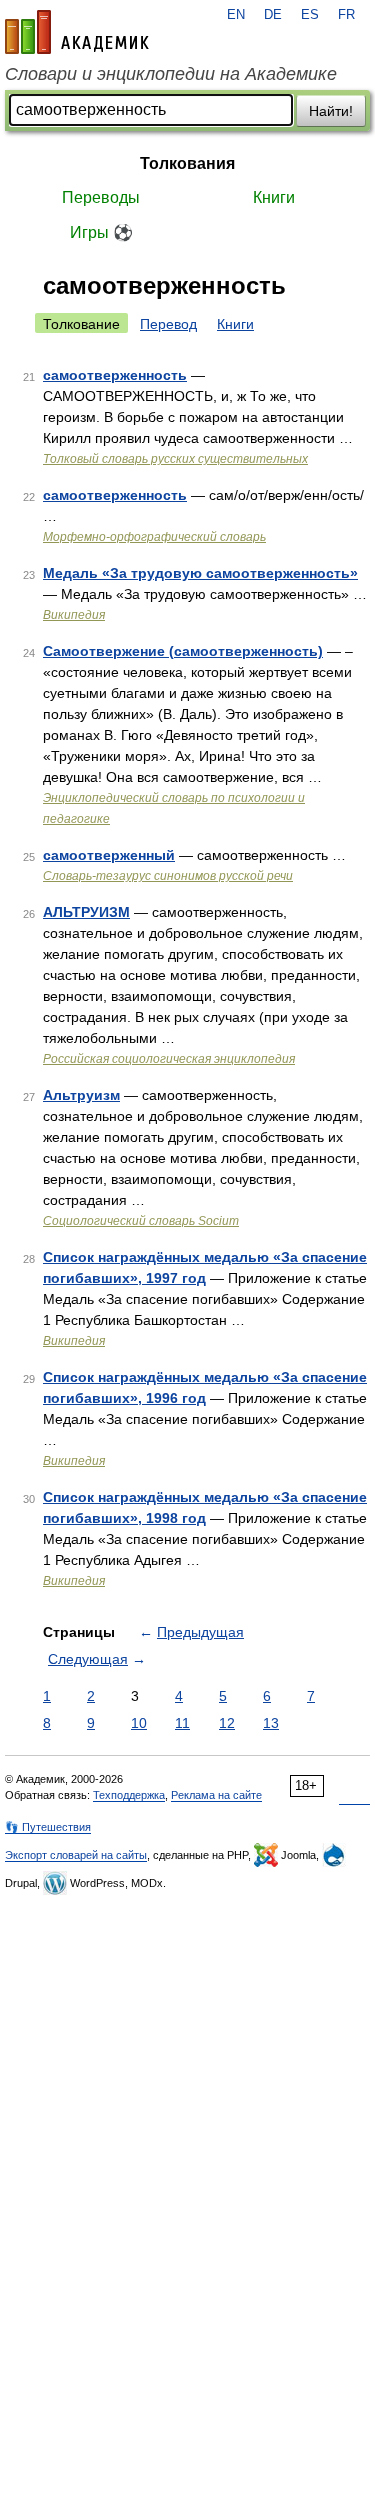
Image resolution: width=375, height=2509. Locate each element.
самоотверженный (109, 855)
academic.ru (77, 32)
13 (271, 1723)
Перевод (168, 324)
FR (346, 15)
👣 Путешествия (48, 1827)
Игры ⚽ (101, 232)
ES (310, 15)
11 (182, 1723)
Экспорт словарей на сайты (76, 1855)
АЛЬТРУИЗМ (86, 912)
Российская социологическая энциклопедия (169, 1059)
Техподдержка (129, 1795)
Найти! (331, 111)
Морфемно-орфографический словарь (154, 537)
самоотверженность (115, 375)
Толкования (187, 163)
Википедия (74, 615)
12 (227, 1723)
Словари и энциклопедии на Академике (171, 74)
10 (139, 1723)
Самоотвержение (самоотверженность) (183, 651)
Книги (274, 197)
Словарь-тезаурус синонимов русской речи (168, 876)
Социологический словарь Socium (141, 1221)
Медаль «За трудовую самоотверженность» (200, 573)
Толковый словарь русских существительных (175, 459)
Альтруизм (81, 1095)
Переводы (101, 197)
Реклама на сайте (216, 1795)
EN (236, 15)
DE (273, 15)
